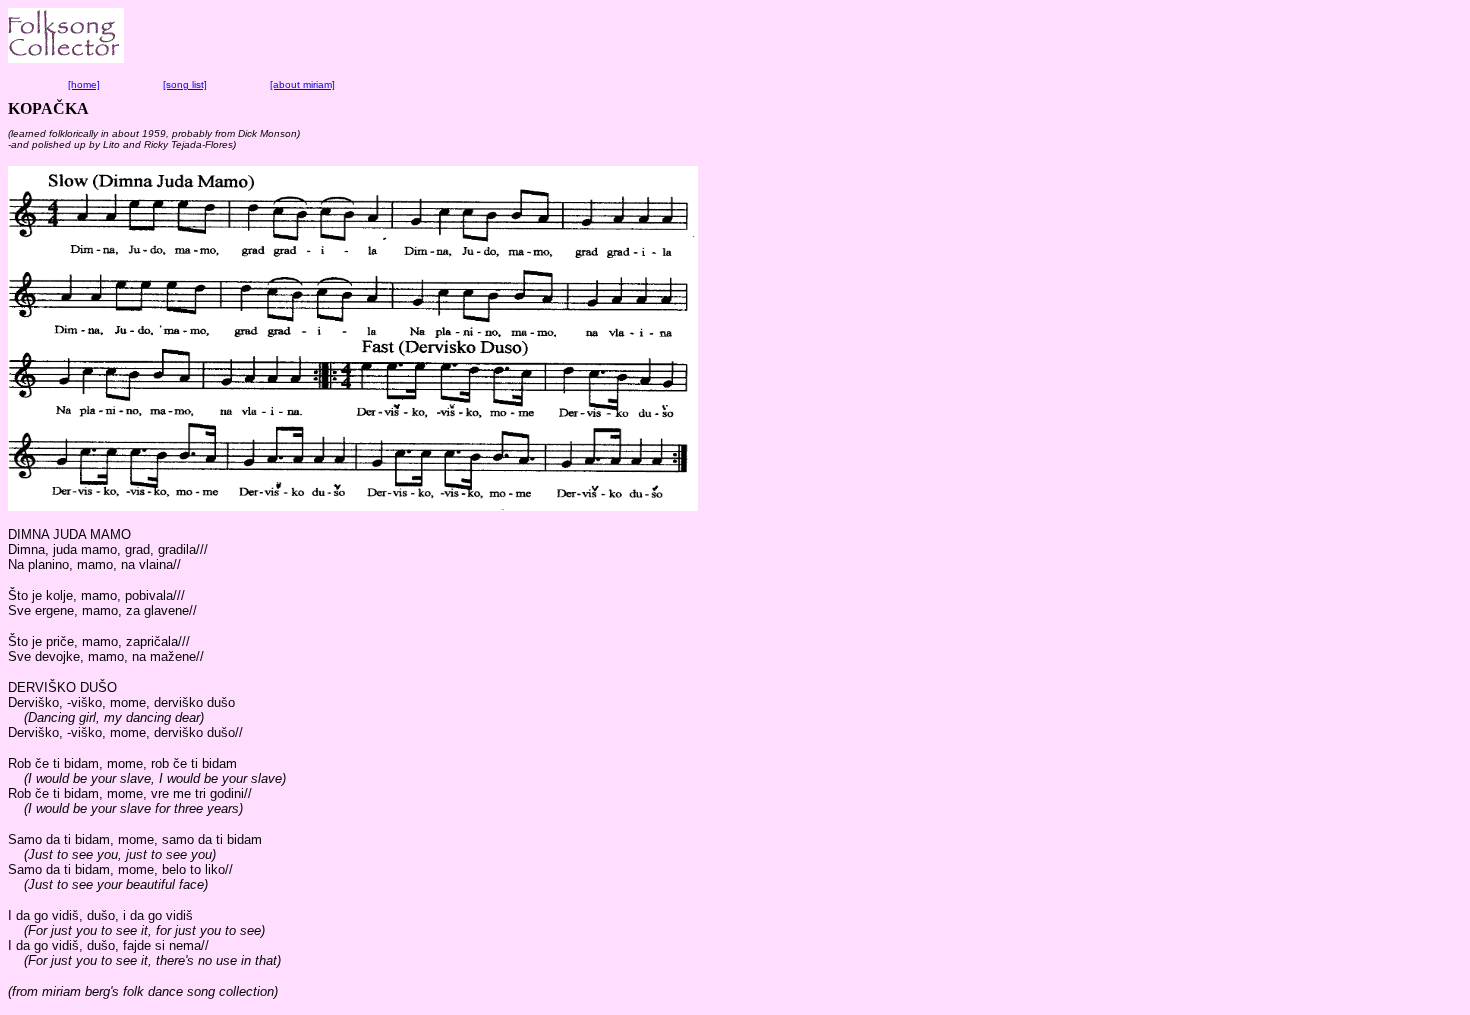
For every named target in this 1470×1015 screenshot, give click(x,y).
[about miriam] (302, 84)
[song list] (185, 84)
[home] (84, 84)
